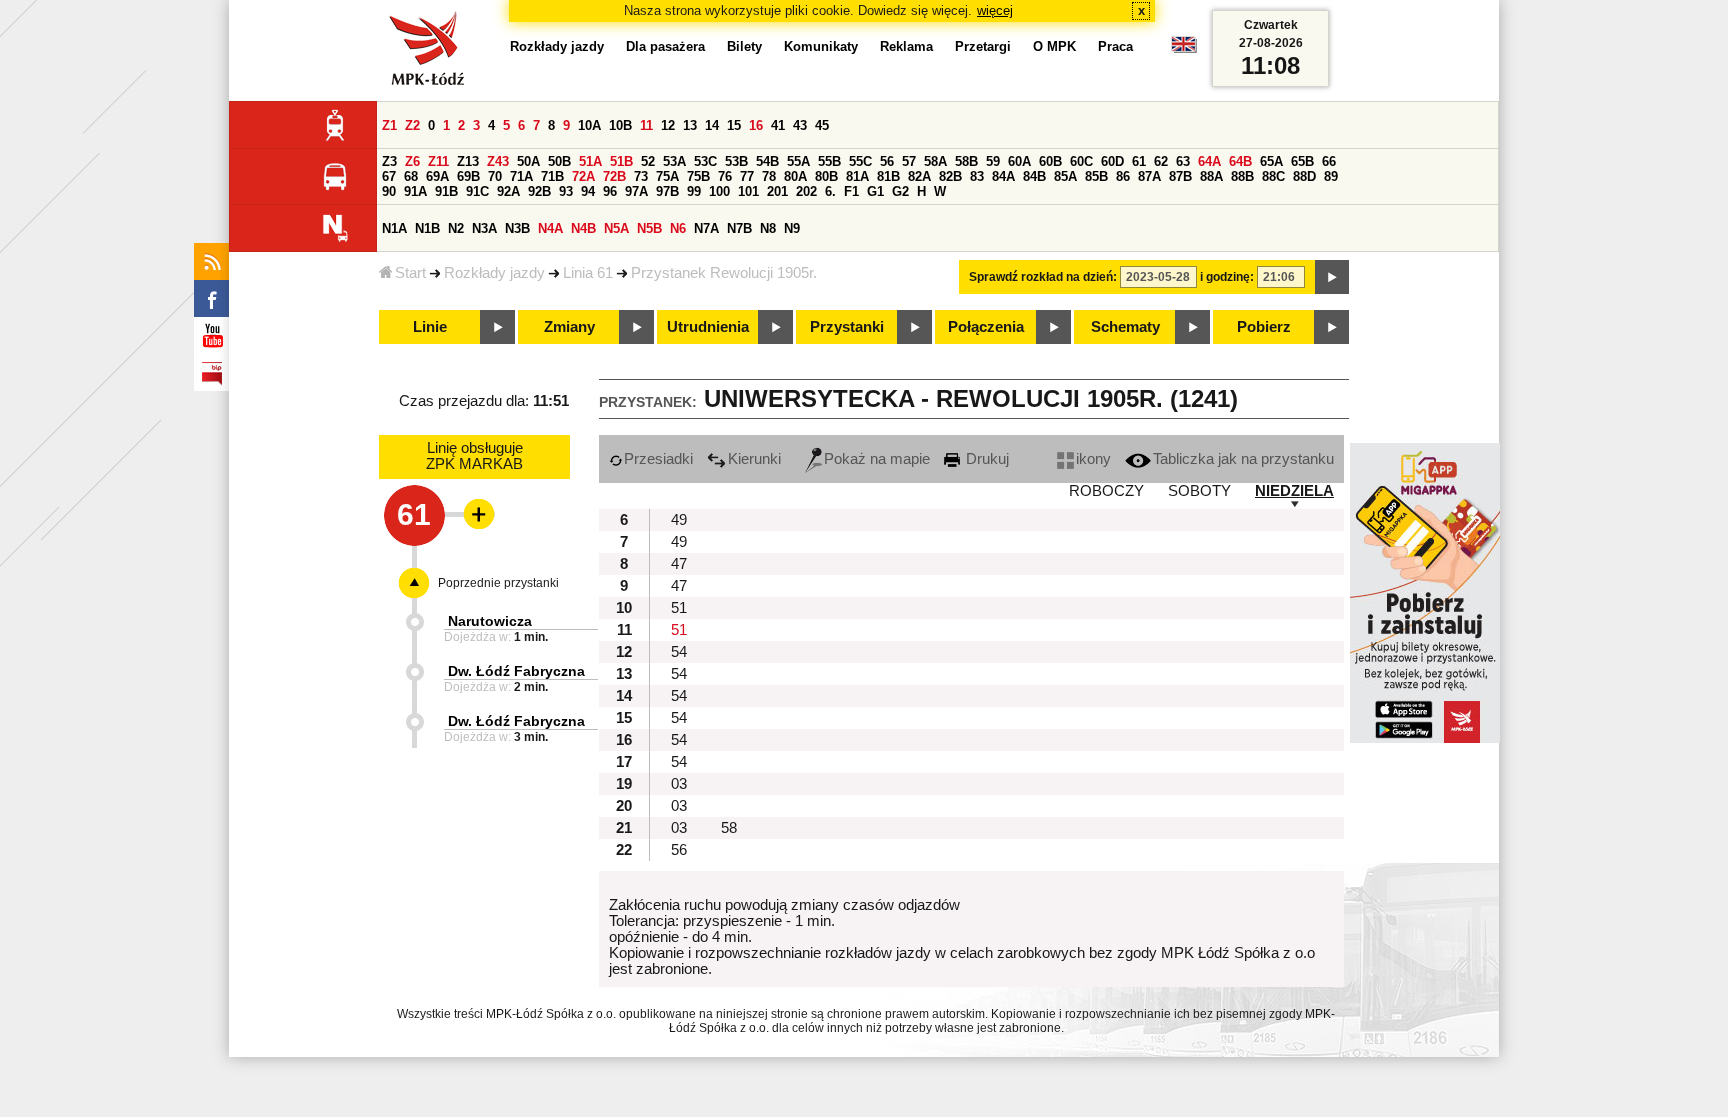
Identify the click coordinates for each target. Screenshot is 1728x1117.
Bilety (744, 46)
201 (777, 191)
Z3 (389, 161)
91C (477, 191)
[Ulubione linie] (473, 514)
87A (1149, 176)
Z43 (498, 161)
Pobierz (1264, 327)
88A (1211, 176)
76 (725, 176)
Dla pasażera (665, 46)
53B (736, 161)
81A (857, 176)
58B (966, 161)
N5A (616, 228)
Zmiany (569, 327)
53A (674, 161)
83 (977, 176)
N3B (517, 228)
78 (769, 176)
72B (614, 176)
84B (1034, 176)
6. (830, 191)
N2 (456, 228)
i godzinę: (1227, 277)
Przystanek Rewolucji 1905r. (724, 273)
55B (829, 161)
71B (552, 176)
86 (1123, 176)
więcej (995, 10)
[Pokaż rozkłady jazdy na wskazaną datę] (1332, 277)
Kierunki (754, 459)
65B (1302, 161)
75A (667, 176)
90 (389, 191)
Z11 (438, 161)
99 (694, 191)
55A (798, 161)
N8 (768, 228)
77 (747, 176)
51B (621, 161)
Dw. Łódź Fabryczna (516, 671)
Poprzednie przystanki (498, 583)
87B (1180, 176)
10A (589, 125)
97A (636, 191)
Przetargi (983, 46)
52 (648, 161)
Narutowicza (490, 621)
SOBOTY (1199, 491)
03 (679, 784)
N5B (649, 228)
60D (1112, 161)
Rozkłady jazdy (494, 273)
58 (729, 828)
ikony (1093, 459)
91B (446, 191)
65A (1271, 161)
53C (705, 161)
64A (1209, 161)
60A (1019, 161)
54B (767, 161)
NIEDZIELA (1294, 491)
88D (1304, 176)
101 (748, 191)
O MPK (1054, 46)
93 (566, 191)
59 (993, 161)
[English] (1184, 49)
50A (528, 161)
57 (909, 161)
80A (795, 176)
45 (822, 125)
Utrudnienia (708, 327)
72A (583, 176)
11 (646, 125)
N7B (739, 228)
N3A (484, 228)
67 (389, 176)
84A (1003, 176)
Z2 (412, 125)
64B (1240, 161)
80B (826, 176)
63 (1183, 161)
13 (690, 125)
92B (539, 191)
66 (1329, 161)
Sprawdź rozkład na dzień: (1043, 277)
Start (410, 273)
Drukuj (985, 459)
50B (559, 161)
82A (919, 176)
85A (1065, 176)
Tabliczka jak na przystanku (1243, 459)
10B (620, 125)
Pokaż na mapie (877, 459)
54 (679, 652)
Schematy (1125, 327)
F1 (851, 191)
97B (667, 191)
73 (641, 176)
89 (1331, 176)
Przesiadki (658, 459)
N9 (792, 228)
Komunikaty (821, 46)
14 (712, 125)
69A (437, 176)
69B (468, 176)
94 (588, 191)
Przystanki (847, 327)
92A (508, 191)
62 (1161, 161)
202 (806, 191)
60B (1050, 161)
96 (610, 191)
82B (950, 176)
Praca (1115, 46)
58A (935, 161)
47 (679, 564)
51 (679, 608)
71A (521, 176)
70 (495, 176)
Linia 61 (588, 273)
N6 (678, 228)
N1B (427, 228)
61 (1139, 161)
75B (698, 176)
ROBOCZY (1106, 491)
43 (800, 125)
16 (756, 125)
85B (1096, 176)
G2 (900, 191)
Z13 (468, 161)
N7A (706, 228)
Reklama (906, 46)
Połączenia (986, 327)
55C (860, 161)
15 (734, 125)
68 (411, 176)
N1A (394, 228)
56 (887, 161)
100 (719, 191)
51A (590, 161)
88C (1273, 176)
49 (679, 520)
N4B (583, 228)
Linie (430, 327)
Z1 (389, 125)
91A (415, 191)
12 (668, 125)
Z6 (412, 161)
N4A (550, 228)
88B (1242, 176)
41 (778, 125)
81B (888, 176)
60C (1081, 161)
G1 (875, 191)
